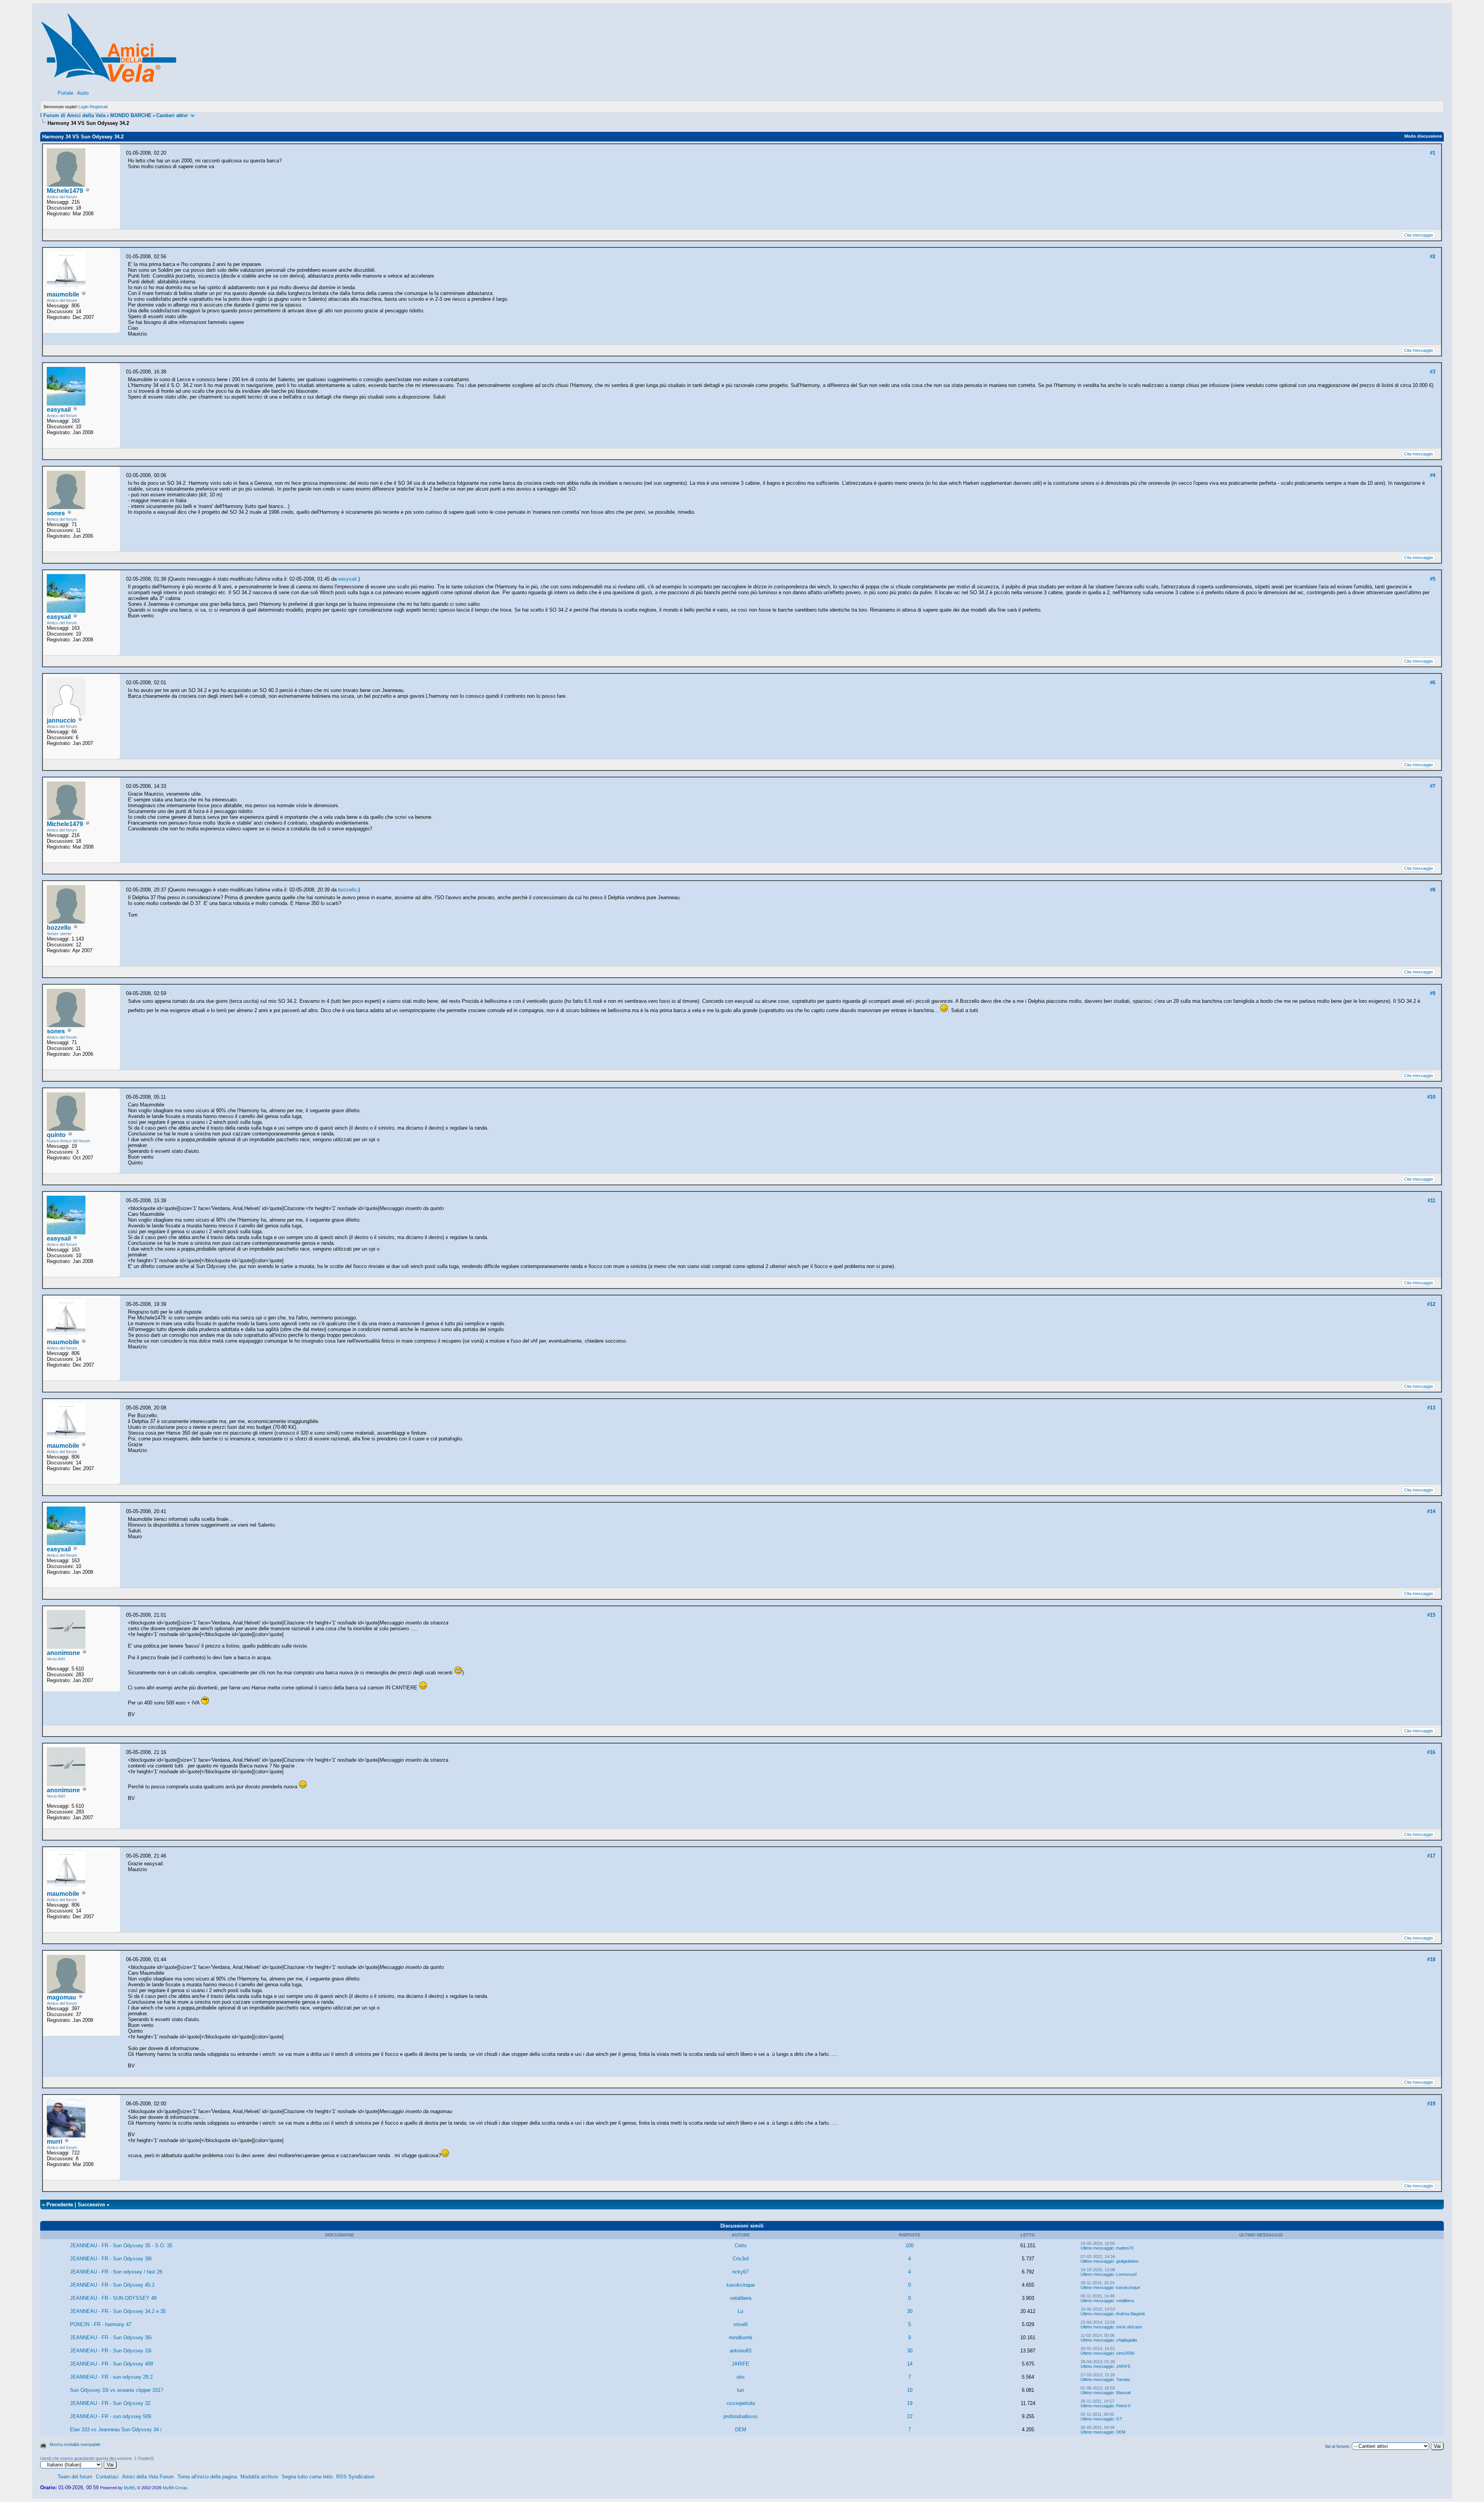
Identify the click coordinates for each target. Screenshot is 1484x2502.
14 (910, 2364)
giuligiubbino (1127, 2261)
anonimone (63, 1653)
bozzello (59, 928)
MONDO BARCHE (131, 115)
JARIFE (740, 2364)
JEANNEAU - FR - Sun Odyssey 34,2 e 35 (118, 2311)
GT (1119, 2419)
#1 (1433, 153)
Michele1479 (65, 191)
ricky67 (740, 2272)
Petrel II (1123, 2406)
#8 (1433, 890)
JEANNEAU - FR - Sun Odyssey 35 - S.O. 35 (121, 2245)
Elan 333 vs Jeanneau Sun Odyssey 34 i (116, 2430)
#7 (1433, 786)
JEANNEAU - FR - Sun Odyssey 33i (111, 2351)
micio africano (1129, 2327)
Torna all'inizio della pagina (207, 2477)
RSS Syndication (355, 2477)
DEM (741, 2430)
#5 (1433, 579)
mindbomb (740, 2338)
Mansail (1123, 2393)
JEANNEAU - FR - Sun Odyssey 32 (110, 2403)
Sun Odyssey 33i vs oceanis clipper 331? (117, 2390)
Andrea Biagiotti (1130, 2314)
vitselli (741, 2324)
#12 (1431, 1304)
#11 (1431, 1201)
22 (910, 2416)
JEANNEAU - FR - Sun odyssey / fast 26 (116, 2272)
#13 (1431, 1408)
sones (56, 513)
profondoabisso (740, 2416)
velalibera (741, 2298)
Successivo (91, 2205)
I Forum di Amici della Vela (73, 115)
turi (740, 2390)
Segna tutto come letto (307, 2477)
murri (54, 2142)
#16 (1431, 1752)
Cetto (741, 2245)
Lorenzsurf (1126, 2274)
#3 (1433, 372)
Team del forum (75, 2477)
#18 (1431, 1959)
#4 (1433, 475)
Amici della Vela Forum (148, 2477)
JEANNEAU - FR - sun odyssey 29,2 (111, 2377)
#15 (1431, 1615)
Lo (740, 2311)
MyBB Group (175, 2488)
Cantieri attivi (172, 115)
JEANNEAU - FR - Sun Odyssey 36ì (111, 2338)
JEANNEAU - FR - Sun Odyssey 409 (111, 2364)
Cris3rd (741, 2259)
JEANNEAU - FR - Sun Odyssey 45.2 (112, 2285)
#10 (1431, 1097)
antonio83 (740, 2351)
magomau (61, 1997)
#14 (1431, 1511)
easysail (59, 410)
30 (910, 2311)
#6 (1433, 683)
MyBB (129, 2488)
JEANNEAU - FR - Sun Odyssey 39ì (111, 2259)
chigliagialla (1127, 2340)
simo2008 (1125, 2353)
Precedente (60, 2205)
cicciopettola (741, 2403)
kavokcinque (741, 2285)
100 (910, 2245)
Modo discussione (1423, 136)
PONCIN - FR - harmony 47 (101, 2324)
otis (741, 2377)
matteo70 (1125, 2248)
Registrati (99, 107)
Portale (66, 93)
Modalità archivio (259, 2477)
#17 (1431, 1856)
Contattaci (107, 2477)
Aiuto (83, 93)
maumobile (63, 294)
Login (83, 107)
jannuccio (61, 720)
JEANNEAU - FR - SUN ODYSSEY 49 (113, 2298)
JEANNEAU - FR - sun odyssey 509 (111, 2416)
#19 (1431, 2104)
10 (910, 2390)
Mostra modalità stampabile (75, 2444)
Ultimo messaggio (1097, 2248)
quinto (56, 1135)
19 (910, 2403)
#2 (1433, 257)
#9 (1433, 993)
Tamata (1123, 2379)
